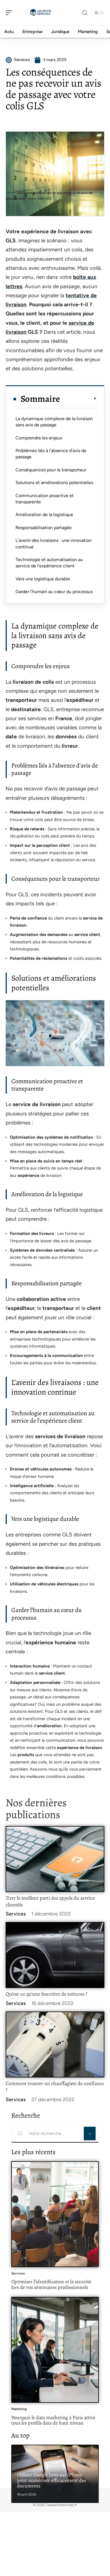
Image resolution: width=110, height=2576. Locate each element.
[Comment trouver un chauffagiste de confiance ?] (55, 2044)
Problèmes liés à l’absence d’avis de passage (51, 454)
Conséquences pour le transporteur (51, 470)
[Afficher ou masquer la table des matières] (78, 399)
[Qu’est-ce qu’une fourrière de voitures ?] (55, 1955)
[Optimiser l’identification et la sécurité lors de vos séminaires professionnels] (55, 2214)
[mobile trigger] (10, 13)
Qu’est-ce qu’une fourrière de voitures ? (46, 1994)
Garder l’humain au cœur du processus (54, 592)
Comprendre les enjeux (39, 438)
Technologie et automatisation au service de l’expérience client (49, 563)
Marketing (19, 2409)
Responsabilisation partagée (44, 528)
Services (16, 1914)
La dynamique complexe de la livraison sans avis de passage (54, 422)
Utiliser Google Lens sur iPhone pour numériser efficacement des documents (51, 2480)
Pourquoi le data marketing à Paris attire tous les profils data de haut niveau (53, 2420)
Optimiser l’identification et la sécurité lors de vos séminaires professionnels (51, 2284)
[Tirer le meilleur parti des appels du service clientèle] (55, 1859)
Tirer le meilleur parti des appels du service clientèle (50, 1901)
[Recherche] (85, 13)
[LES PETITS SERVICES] (41, 13)
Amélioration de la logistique (44, 515)
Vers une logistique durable (43, 579)
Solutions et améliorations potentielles (54, 483)
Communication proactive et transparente (45, 499)
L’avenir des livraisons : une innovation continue (54, 543)
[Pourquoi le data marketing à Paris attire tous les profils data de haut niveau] (55, 2350)
